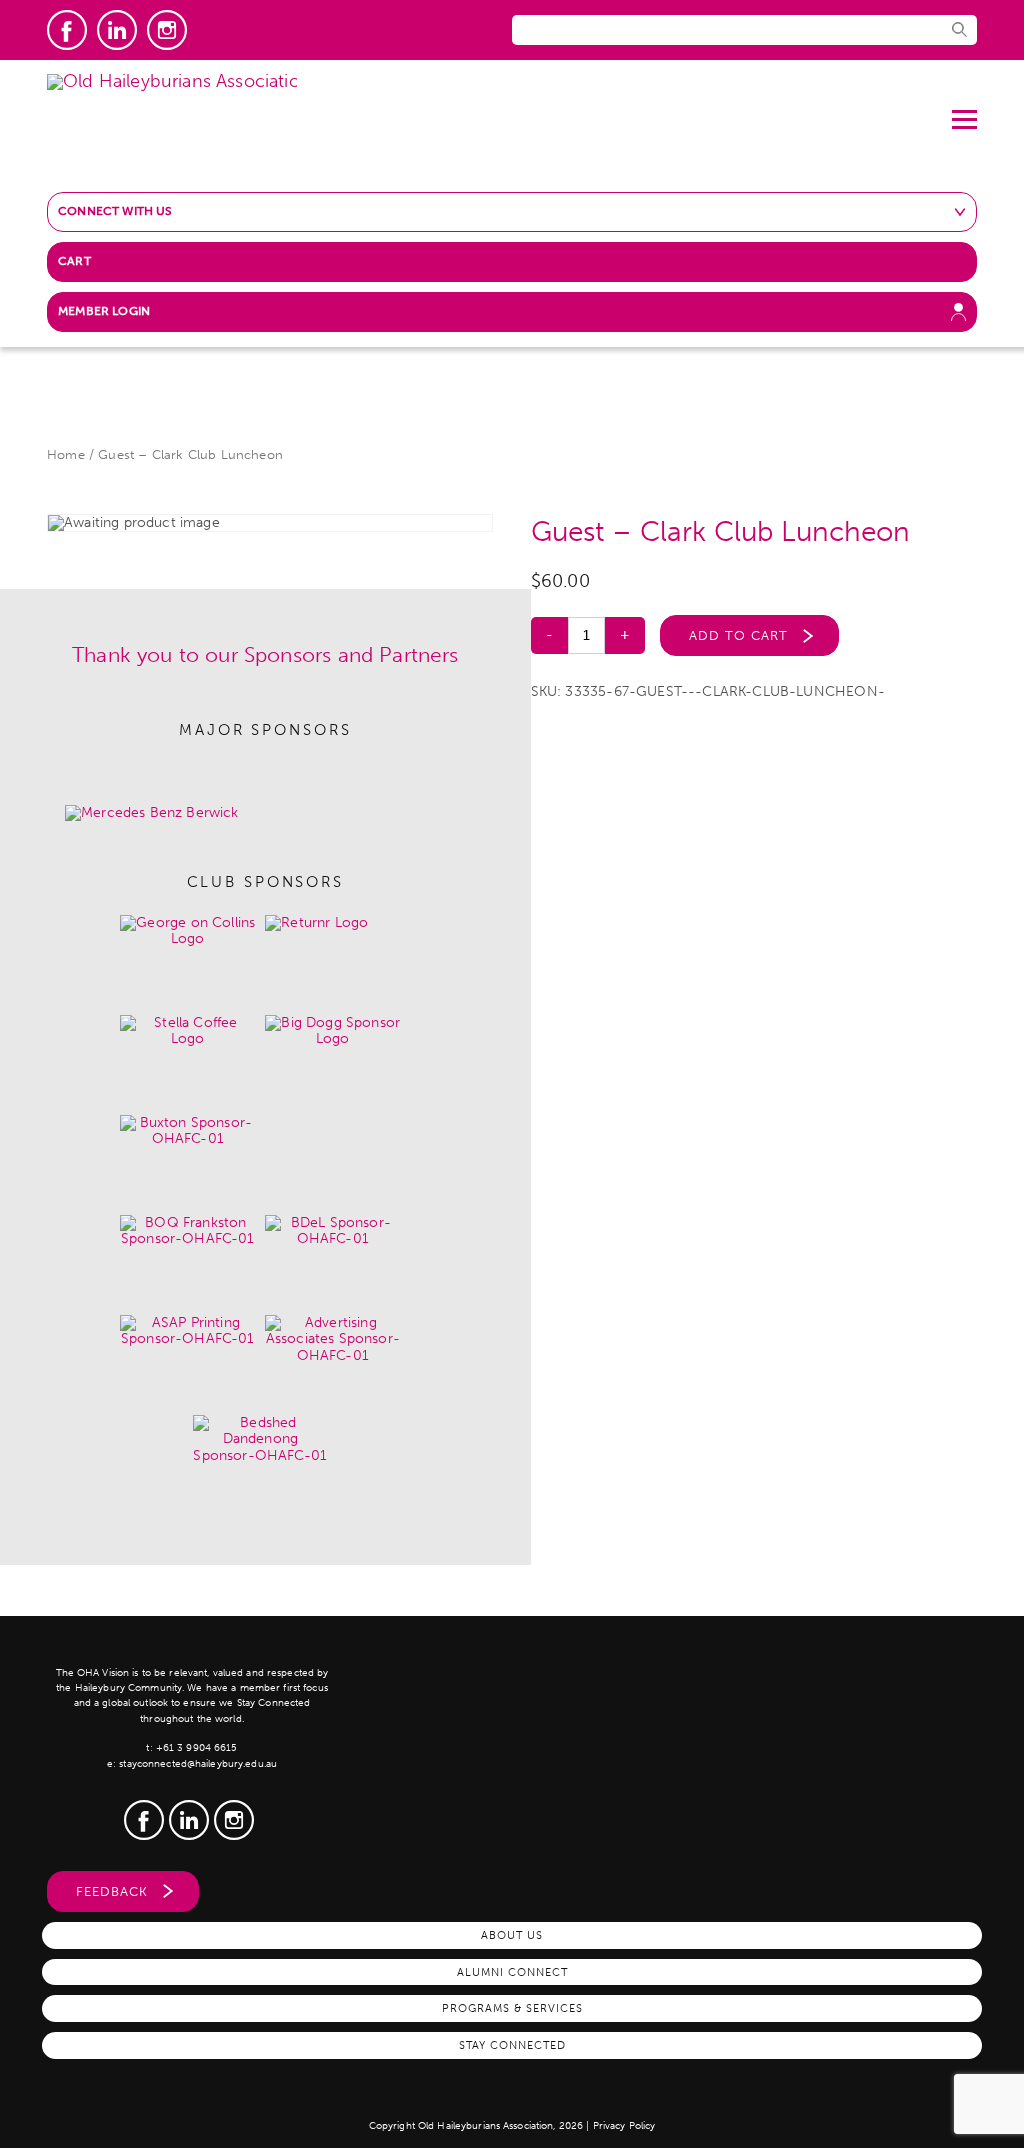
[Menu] (964, 112)
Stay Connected (512, 2045)
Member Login (104, 311)
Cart (74, 261)
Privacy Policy (624, 2126)
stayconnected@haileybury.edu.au (198, 1764)
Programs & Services (512, 2008)
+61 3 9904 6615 (197, 1748)
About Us (512, 1935)
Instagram (167, 30)
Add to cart (738, 635)
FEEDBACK (112, 1891)
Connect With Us (115, 211)
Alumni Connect (512, 1972)
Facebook (67, 30)
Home (66, 454)
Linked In (117, 30)
